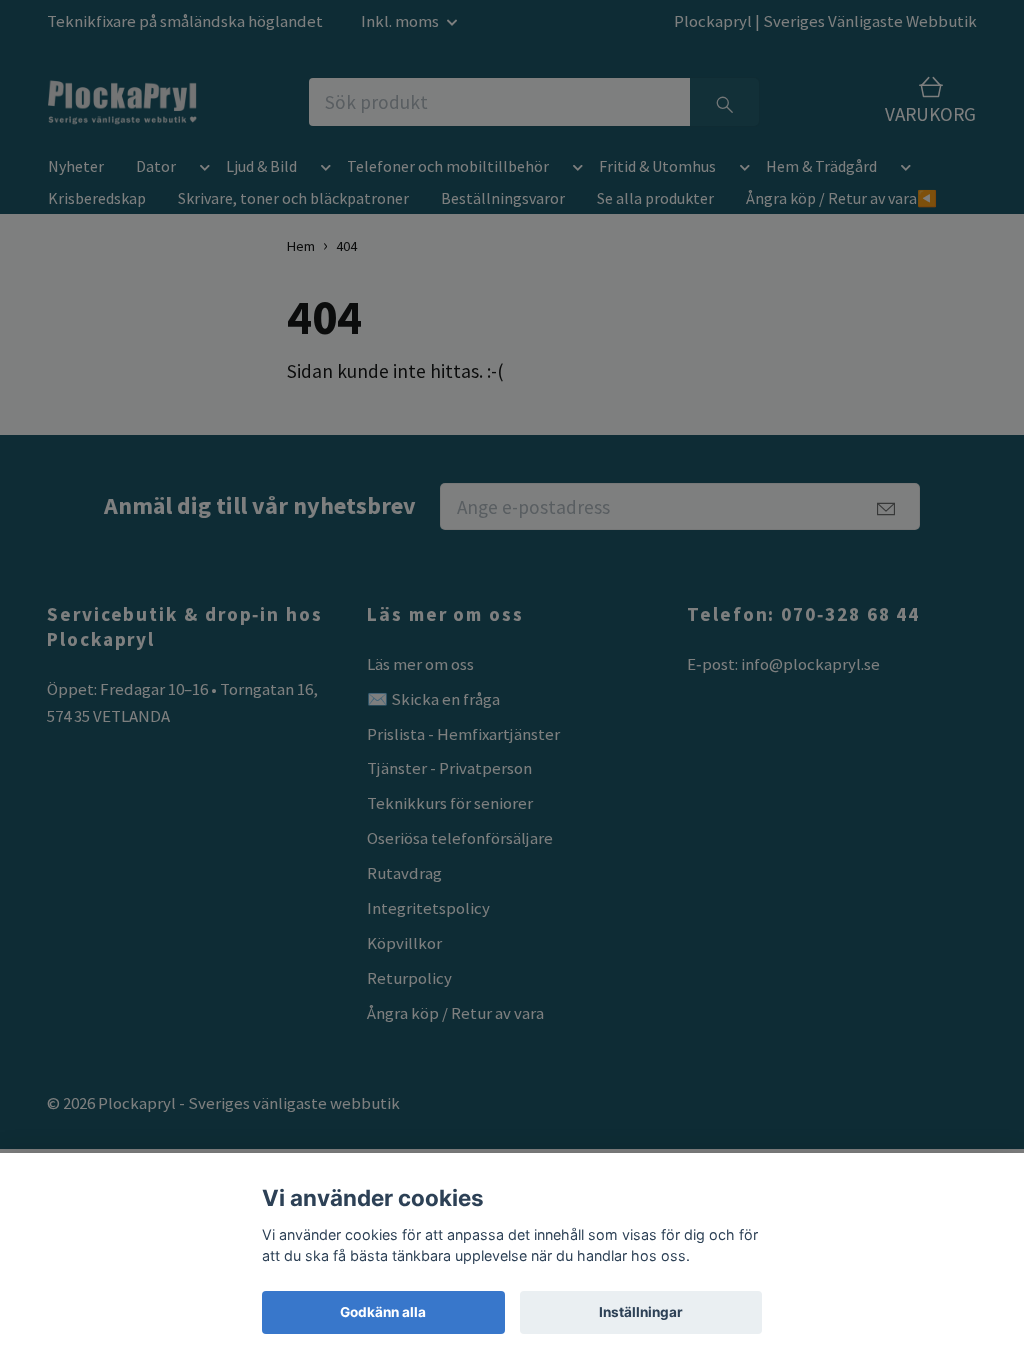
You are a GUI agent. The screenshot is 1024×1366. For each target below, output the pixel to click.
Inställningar (641, 1312)
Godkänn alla (383, 1312)
